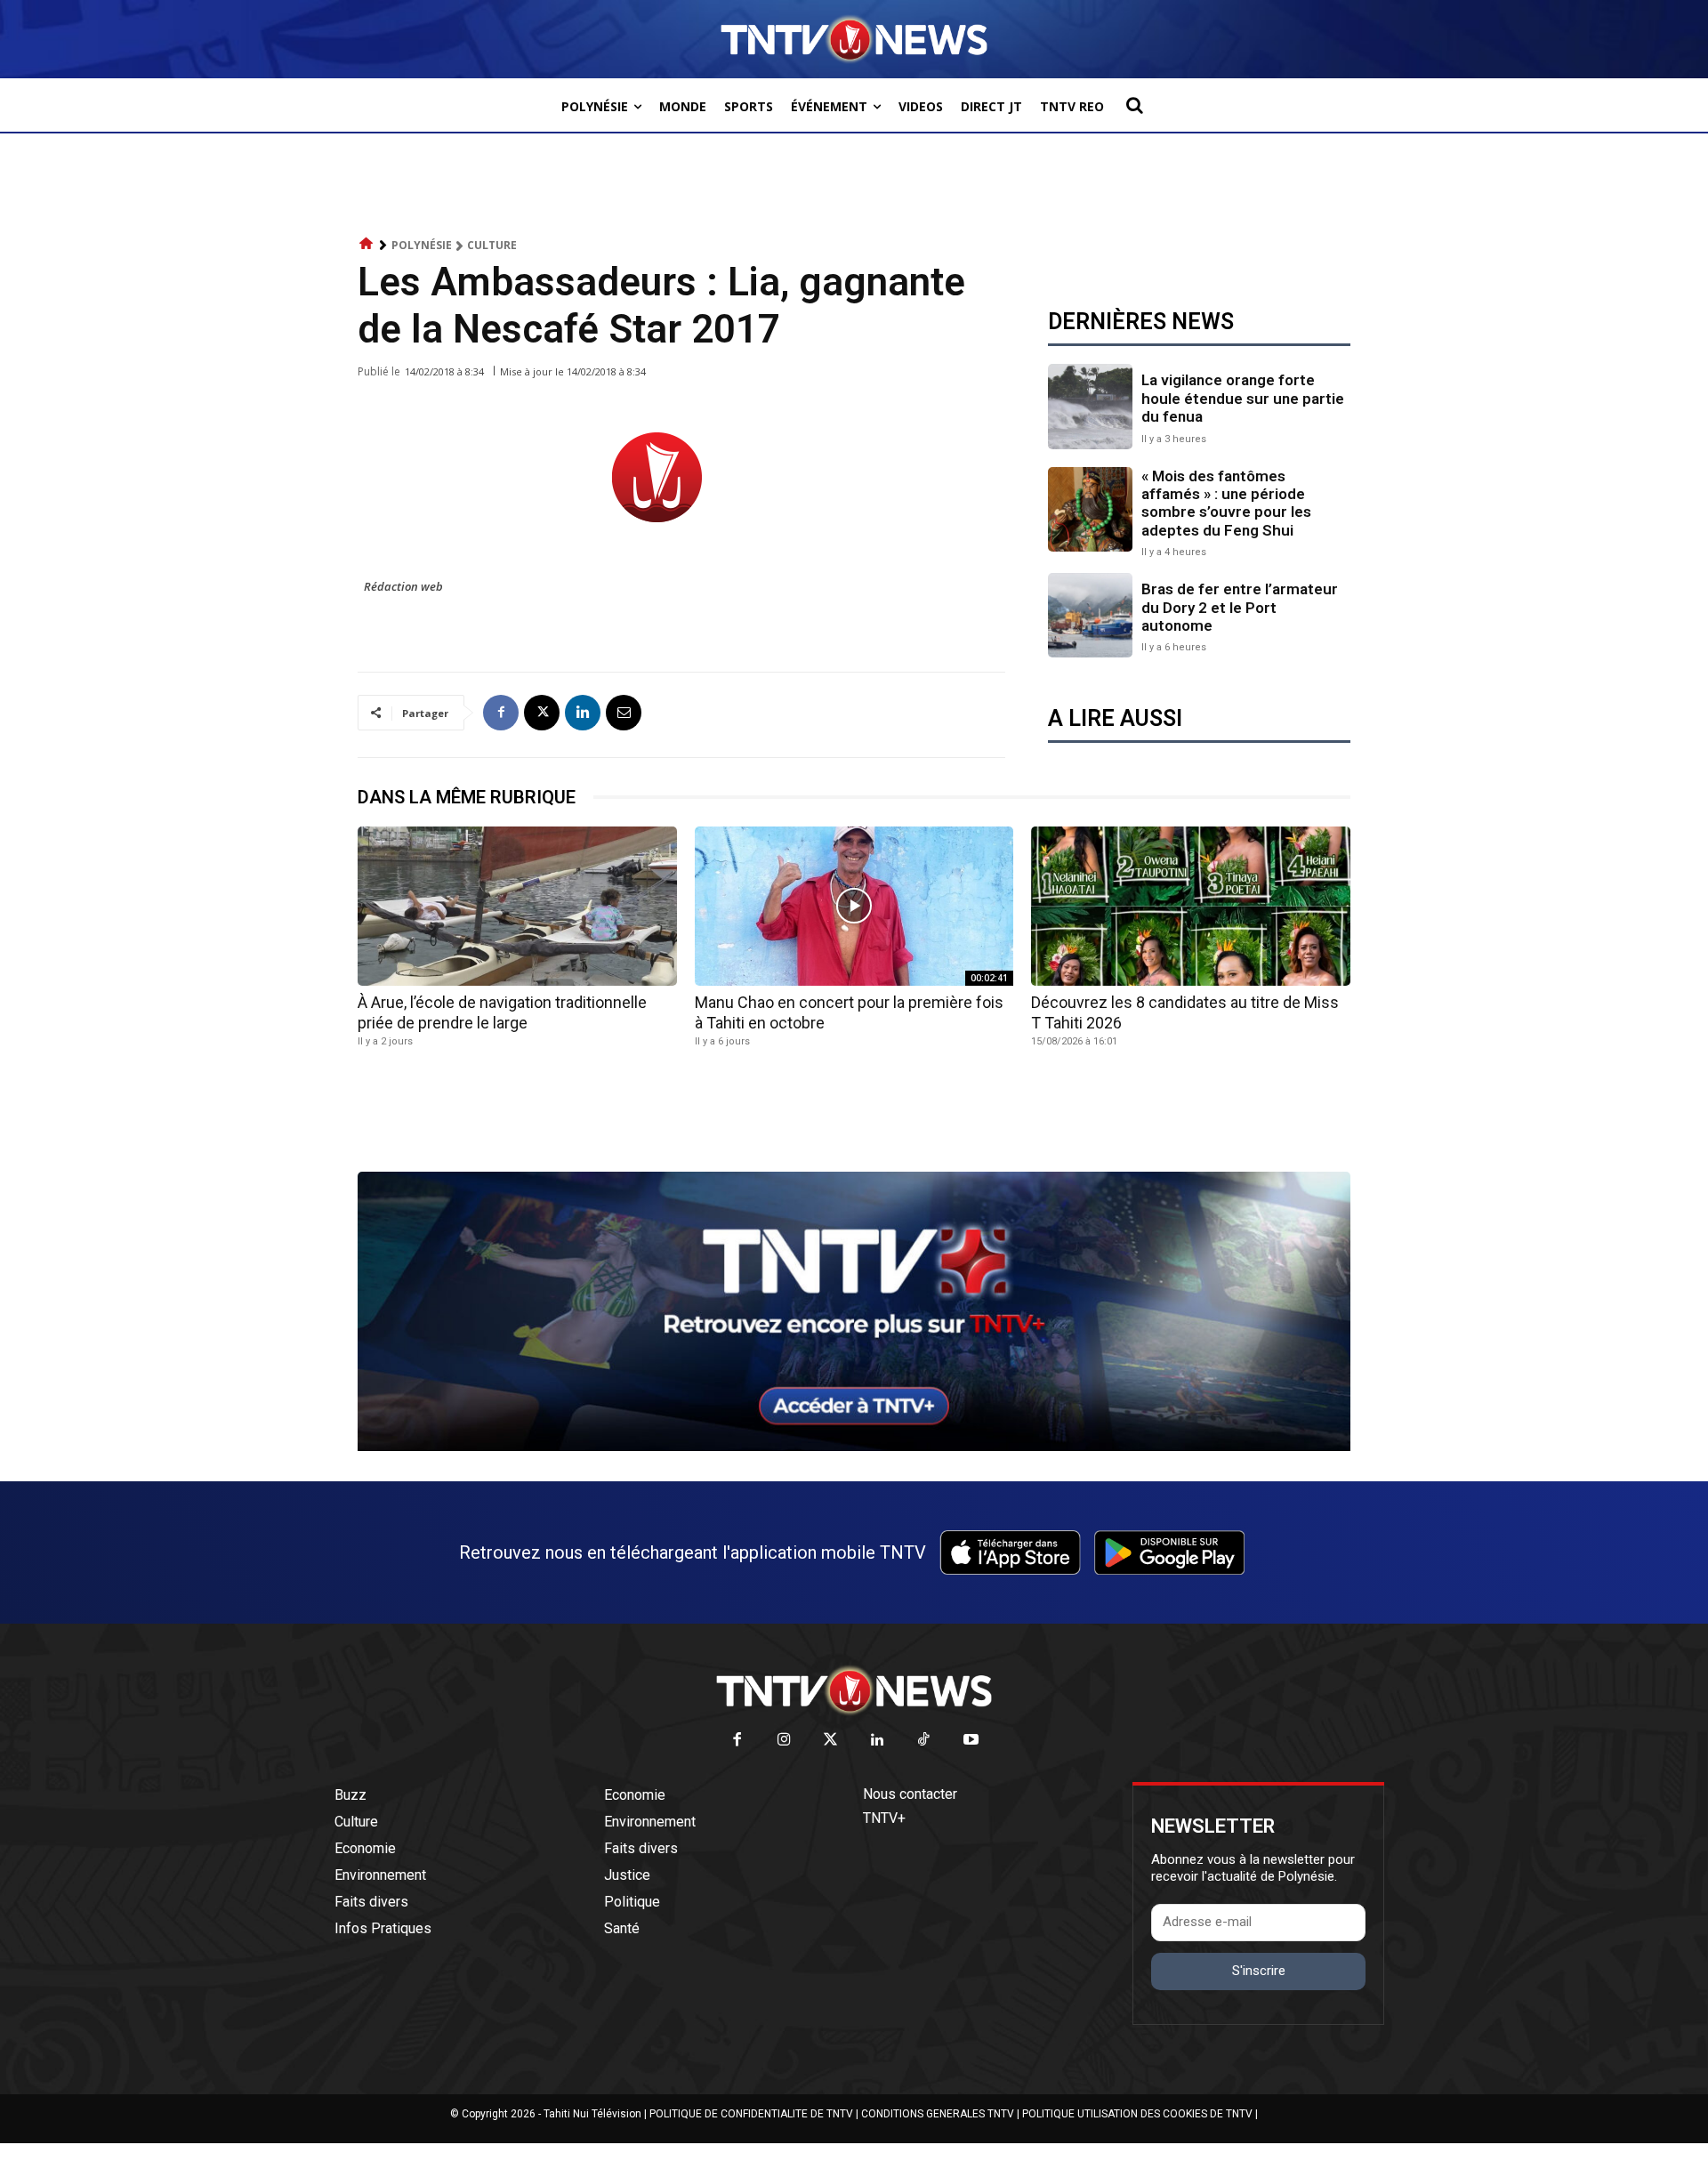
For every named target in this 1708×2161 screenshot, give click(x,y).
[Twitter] (831, 1741)
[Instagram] (784, 1741)
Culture (492, 245)
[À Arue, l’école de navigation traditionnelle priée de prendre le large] (517, 906)
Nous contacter (910, 1794)
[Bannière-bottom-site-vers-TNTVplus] (854, 1447)
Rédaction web (403, 586)
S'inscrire (1259, 1971)
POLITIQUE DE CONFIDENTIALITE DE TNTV (751, 2114)
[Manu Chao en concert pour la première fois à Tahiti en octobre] (854, 906)
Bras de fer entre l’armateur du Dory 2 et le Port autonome (1240, 607)
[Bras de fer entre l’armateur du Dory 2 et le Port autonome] (1090, 615)
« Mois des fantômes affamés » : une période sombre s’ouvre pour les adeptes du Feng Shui (1226, 503)
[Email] (624, 713)
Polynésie (422, 245)
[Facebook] (501, 713)
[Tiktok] (925, 1741)
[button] (1134, 105)
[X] (542, 713)
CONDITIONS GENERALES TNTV (938, 2114)
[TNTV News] (854, 1690)
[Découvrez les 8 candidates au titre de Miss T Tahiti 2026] (1191, 906)
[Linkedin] (583, 713)
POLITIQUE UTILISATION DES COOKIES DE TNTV (1137, 2114)
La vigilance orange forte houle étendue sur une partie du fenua (1243, 398)
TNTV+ (884, 1818)
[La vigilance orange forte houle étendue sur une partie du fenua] (1090, 406)
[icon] (367, 244)
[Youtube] (971, 1741)
